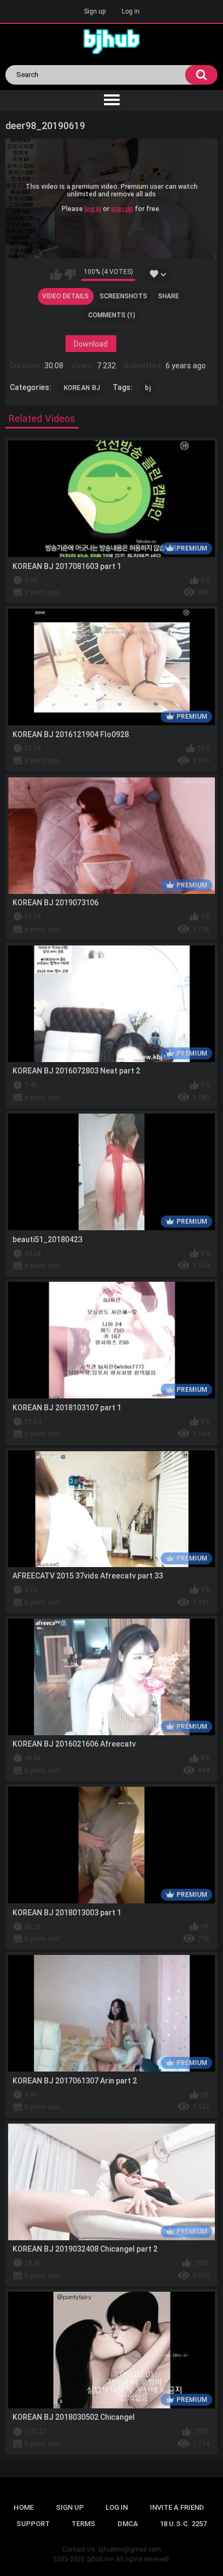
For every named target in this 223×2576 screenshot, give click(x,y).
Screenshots (123, 296)
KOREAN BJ (82, 388)
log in (93, 209)
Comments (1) (112, 315)
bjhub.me (100, 2559)
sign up (122, 209)
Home (24, 2507)
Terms (83, 2524)
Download (91, 343)
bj (148, 388)
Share (169, 296)
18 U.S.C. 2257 (183, 2524)
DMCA (128, 2524)
